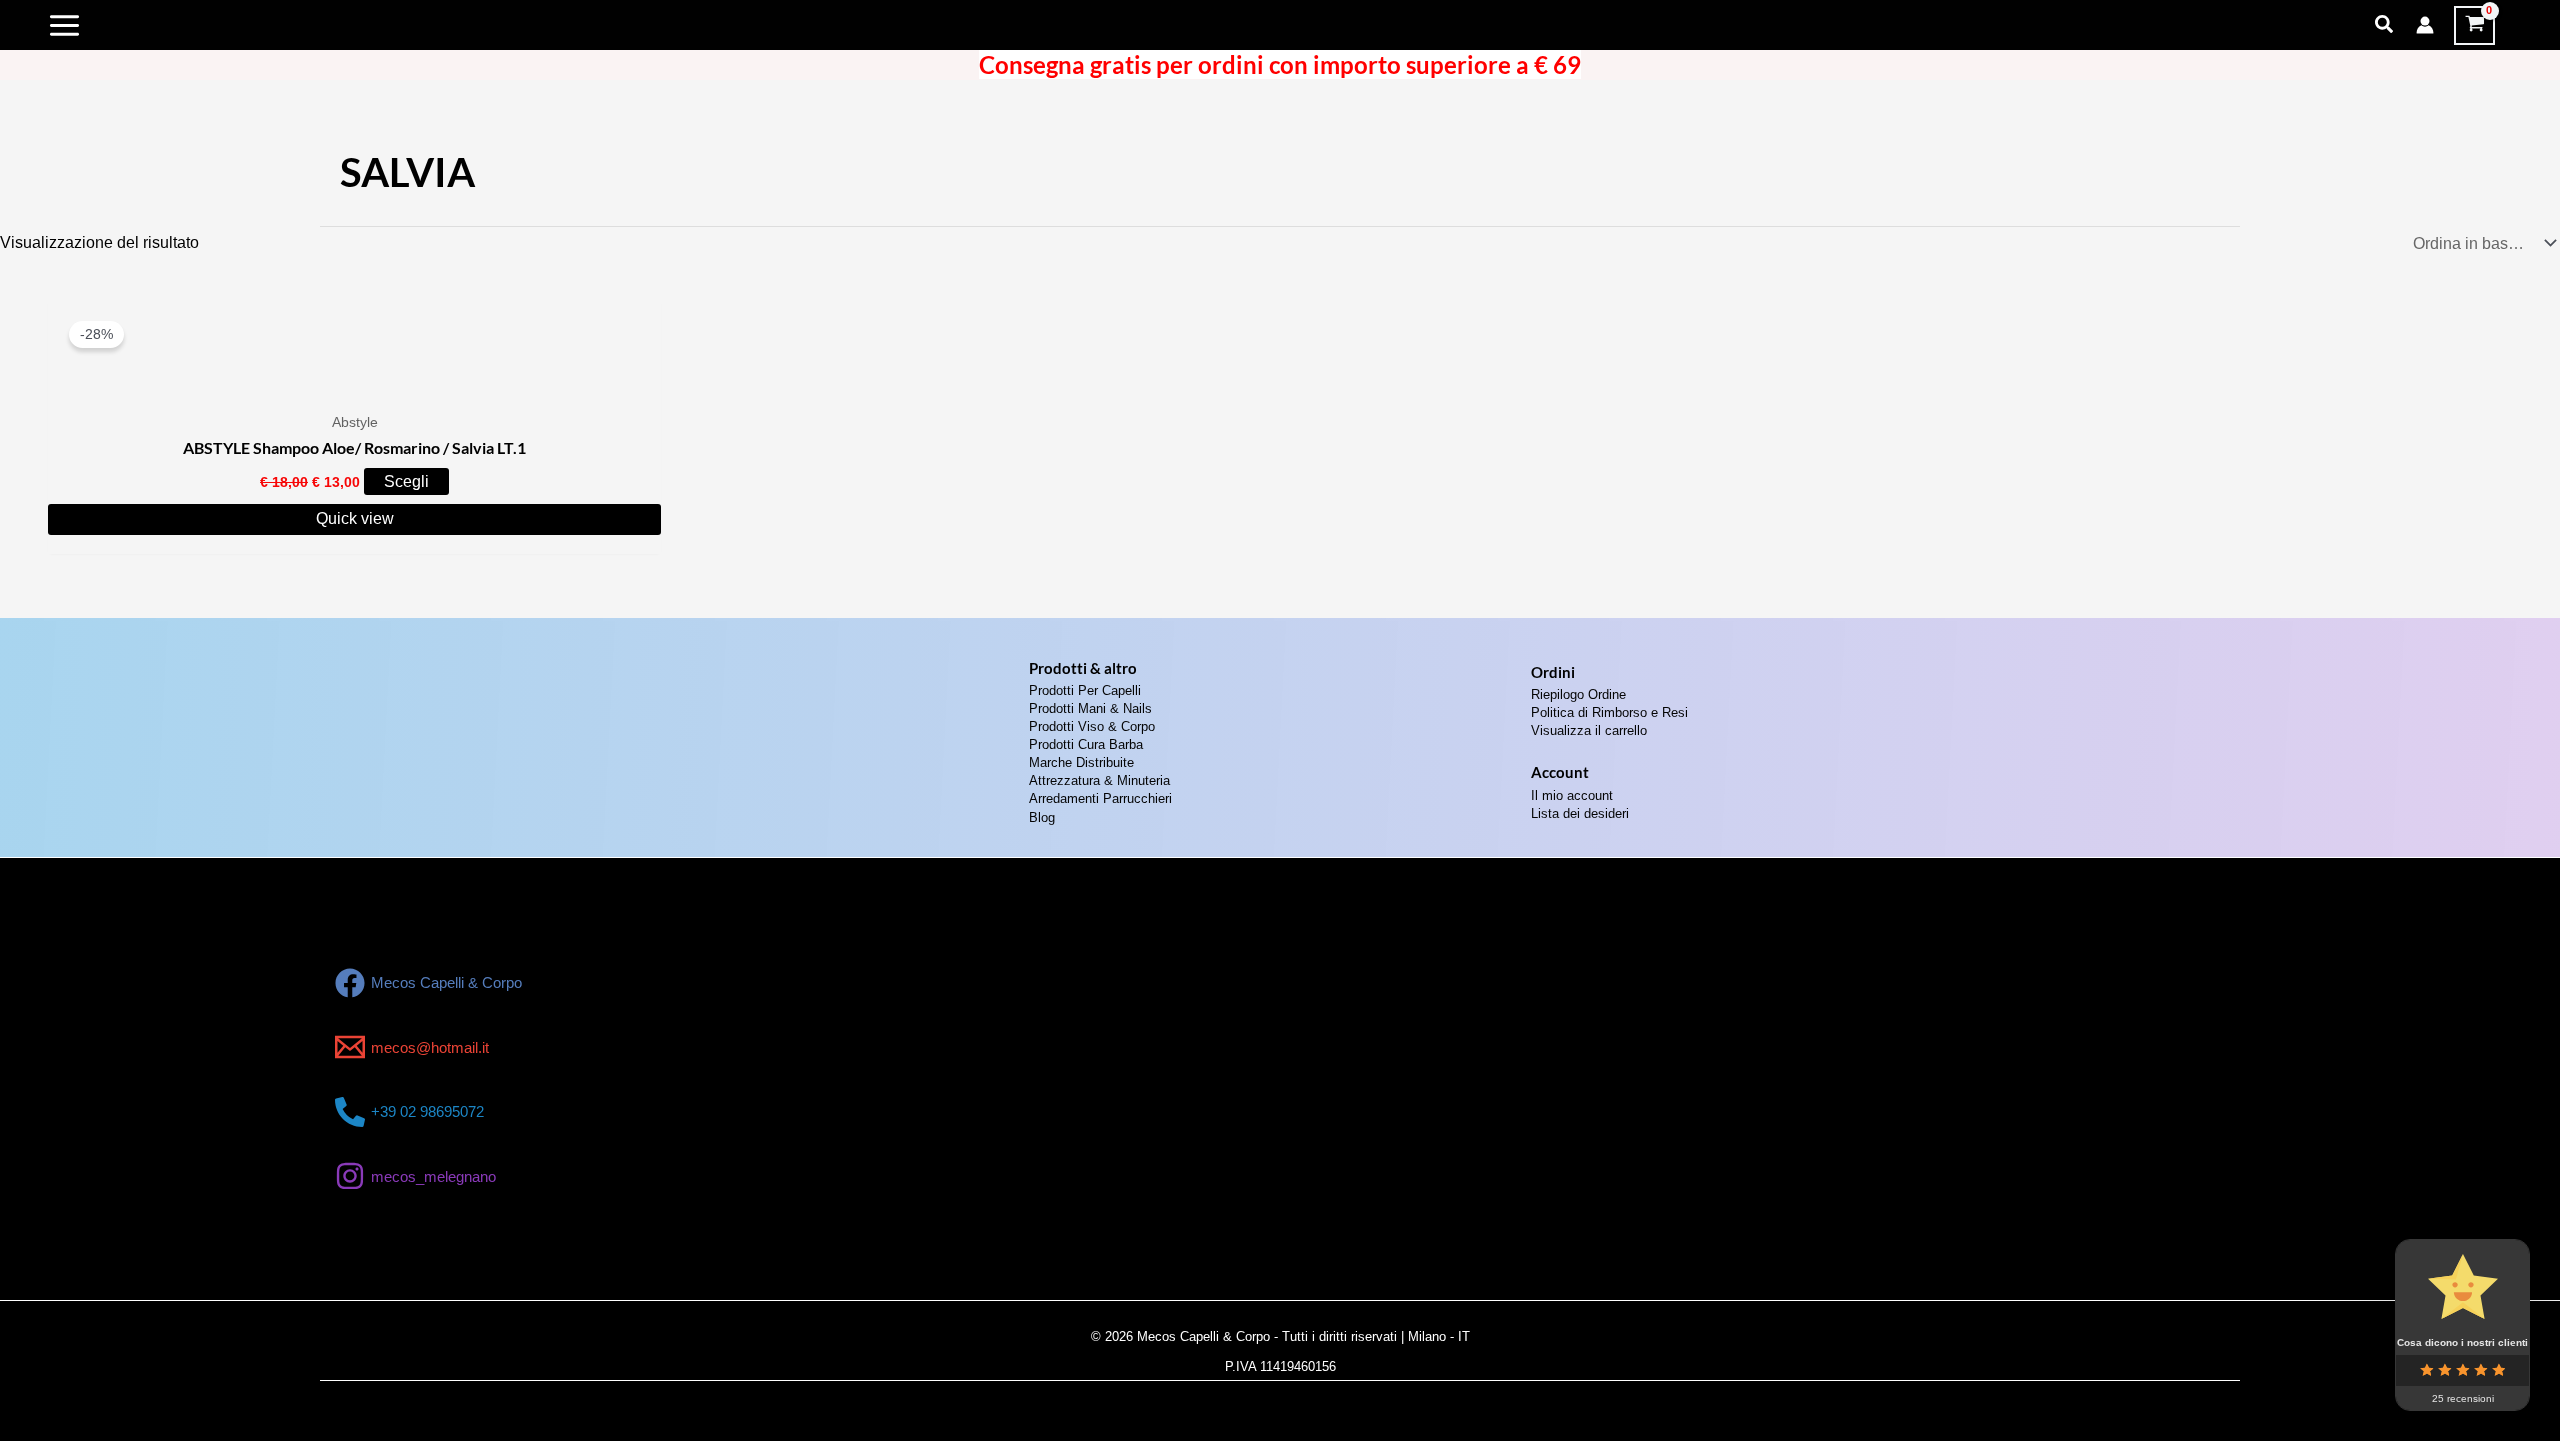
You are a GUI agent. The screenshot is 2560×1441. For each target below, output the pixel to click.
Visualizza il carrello (1589, 730)
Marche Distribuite (1081, 762)
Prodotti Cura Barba (1086, 744)
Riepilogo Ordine (1578, 694)
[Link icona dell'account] (2425, 25)
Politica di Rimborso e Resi (1609, 712)
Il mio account (1572, 795)
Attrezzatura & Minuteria (1099, 780)
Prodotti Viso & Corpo (1092, 726)
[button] (2385, 25)
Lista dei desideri (1580, 813)
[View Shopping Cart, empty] (2474, 25)
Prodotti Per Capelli (1085, 690)
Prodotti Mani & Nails (1090, 708)
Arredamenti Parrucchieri (1100, 798)
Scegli (406, 481)
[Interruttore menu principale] (64, 25)
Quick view (355, 518)
